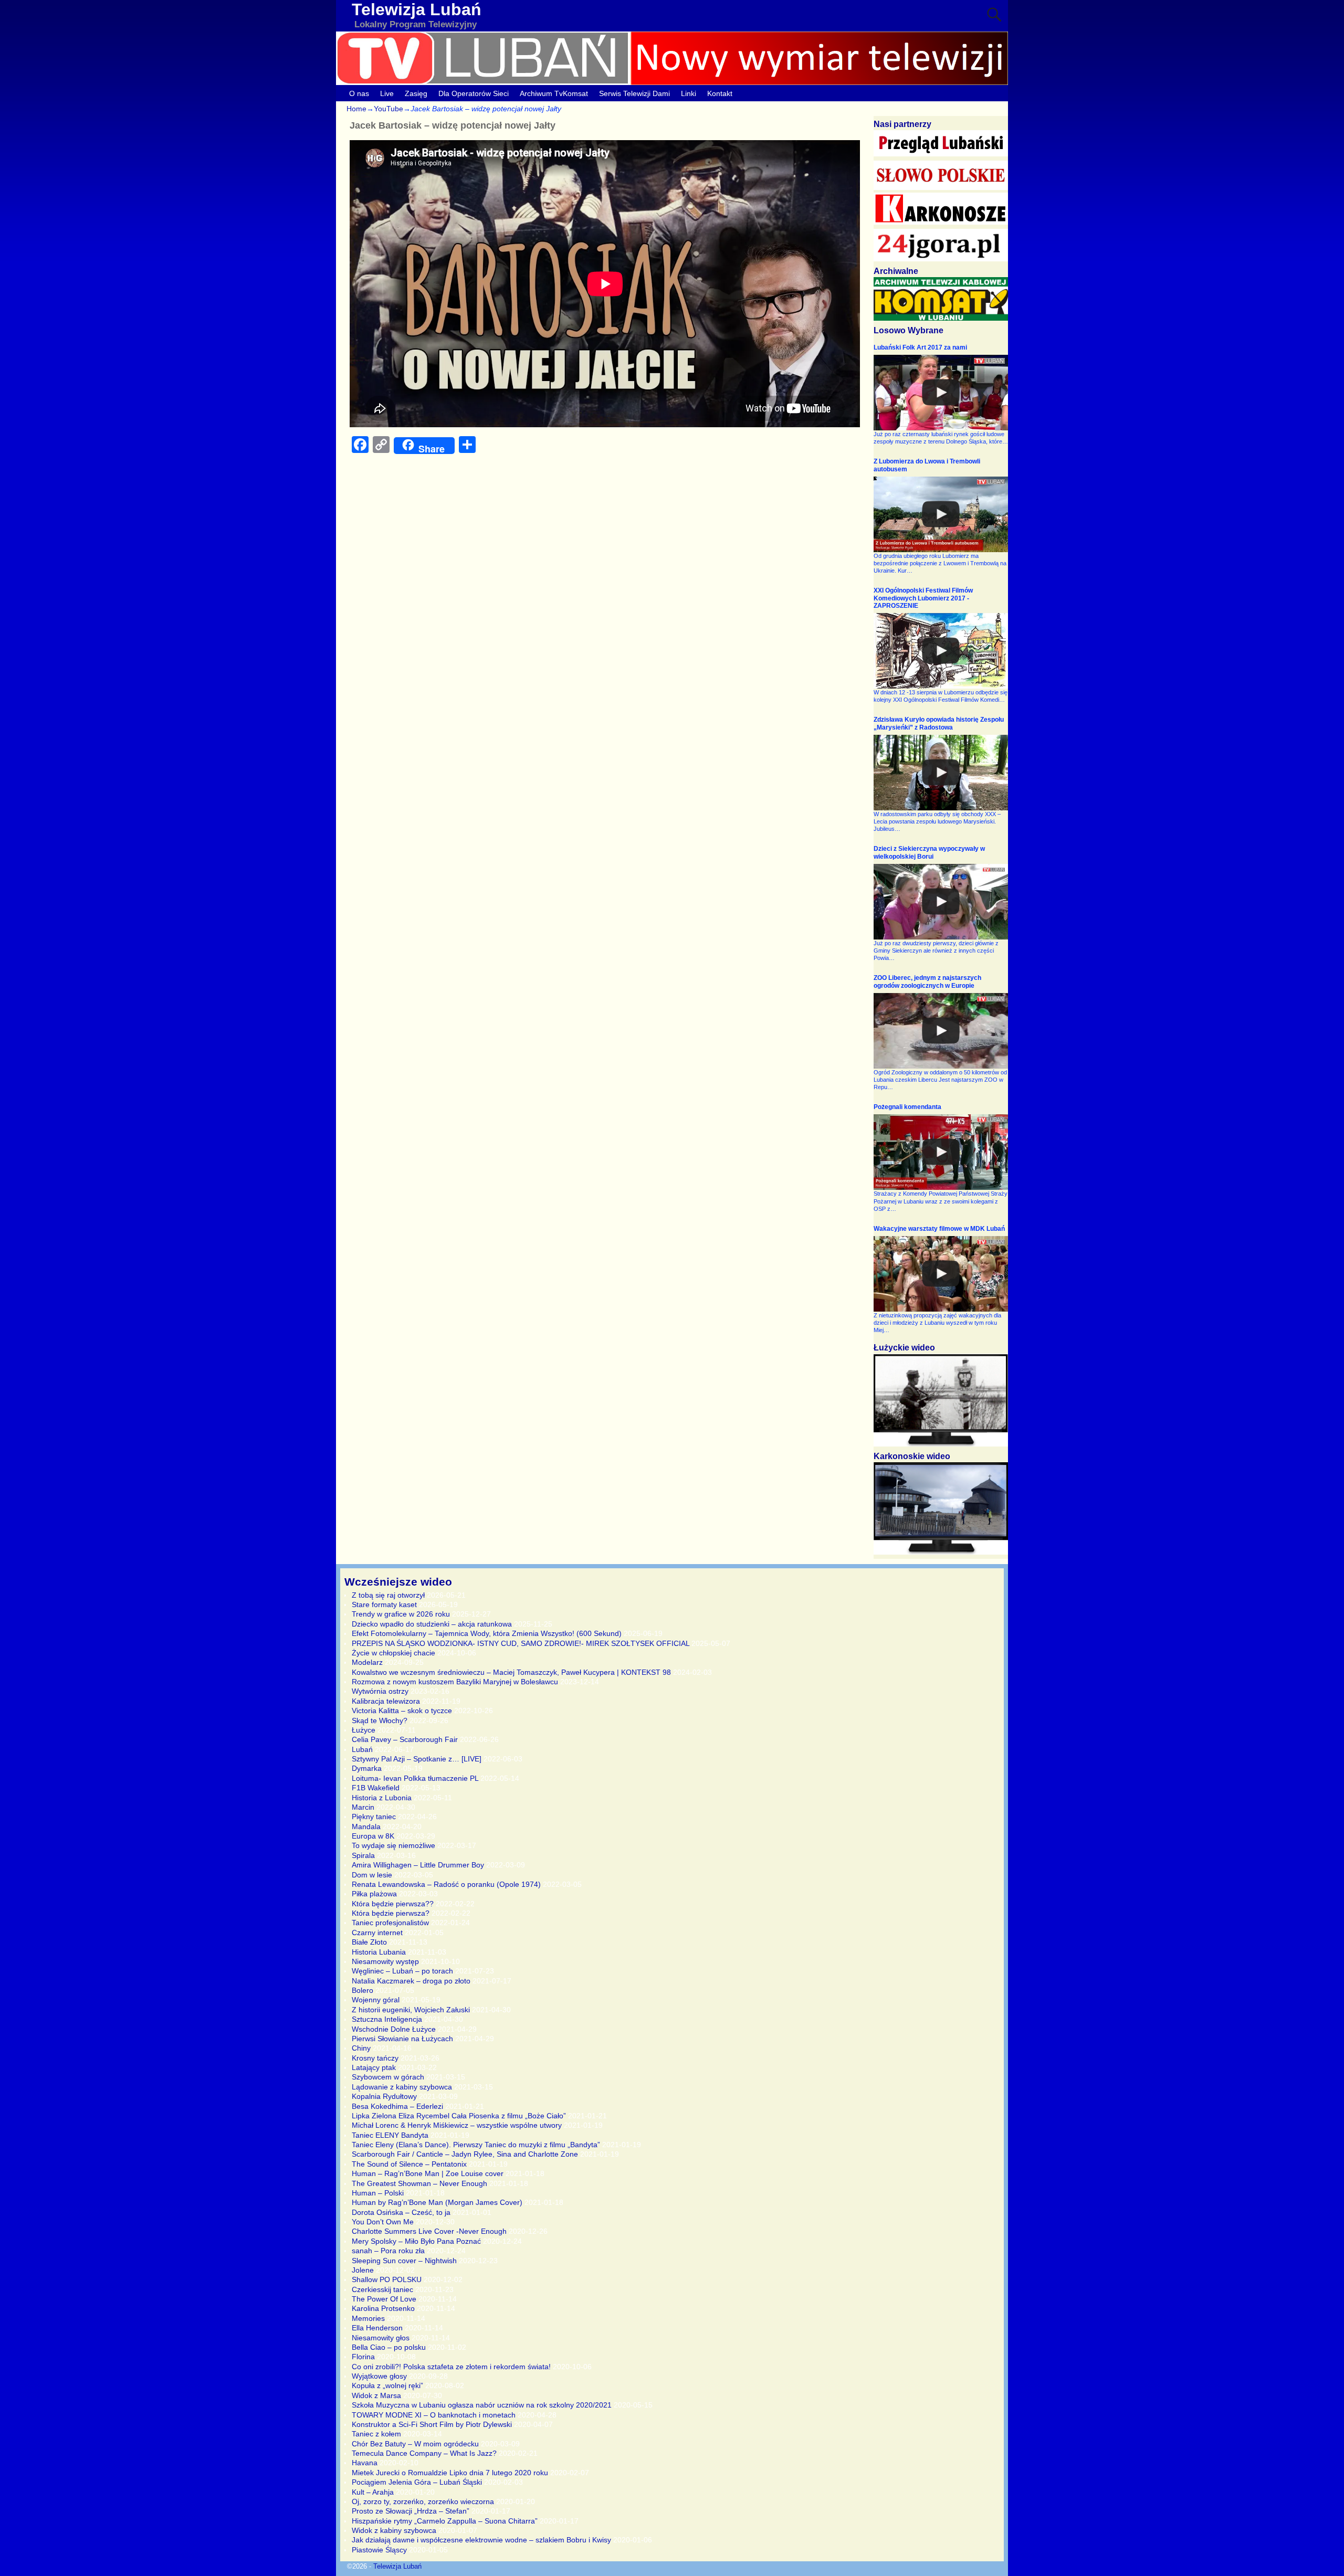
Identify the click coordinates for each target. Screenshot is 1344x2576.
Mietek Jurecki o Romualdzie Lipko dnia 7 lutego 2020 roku (450, 2473)
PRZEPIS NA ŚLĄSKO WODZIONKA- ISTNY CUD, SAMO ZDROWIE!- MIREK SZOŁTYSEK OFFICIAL (521, 1643)
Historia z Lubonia (382, 1798)
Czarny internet (377, 1933)
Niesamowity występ (385, 1961)
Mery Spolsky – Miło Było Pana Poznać (416, 2241)
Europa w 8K (373, 1836)
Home (356, 109)
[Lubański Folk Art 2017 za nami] (941, 393)
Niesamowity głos (381, 2338)
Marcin (363, 1807)
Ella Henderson (377, 2328)
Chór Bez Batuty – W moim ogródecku (415, 2444)
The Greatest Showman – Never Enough (419, 2183)
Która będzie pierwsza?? (393, 1904)
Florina (363, 2357)
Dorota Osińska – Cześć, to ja (401, 2212)
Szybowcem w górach (388, 2077)
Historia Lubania (379, 1952)
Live (387, 93)
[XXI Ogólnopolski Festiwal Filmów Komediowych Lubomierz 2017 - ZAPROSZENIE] (941, 651)
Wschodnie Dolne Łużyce (394, 2029)
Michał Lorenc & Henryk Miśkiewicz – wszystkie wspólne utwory (457, 2125)
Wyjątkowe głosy (379, 2376)
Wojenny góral (376, 2000)
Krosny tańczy (375, 2058)
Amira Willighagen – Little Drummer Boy (418, 1865)
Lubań (362, 1749)
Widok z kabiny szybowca (394, 2530)
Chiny (361, 2048)
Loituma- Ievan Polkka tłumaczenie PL (415, 1778)
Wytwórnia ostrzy (380, 1691)
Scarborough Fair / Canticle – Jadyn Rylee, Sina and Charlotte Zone (465, 2154)
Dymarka (367, 1768)
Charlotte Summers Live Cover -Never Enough (429, 2231)
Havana (365, 2463)
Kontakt (720, 93)
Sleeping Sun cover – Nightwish (404, 2261)
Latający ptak (374, 2067)
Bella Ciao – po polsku (389, 2347)
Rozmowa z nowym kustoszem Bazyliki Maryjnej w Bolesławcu (455, 1682)
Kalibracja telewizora (386, 1701)
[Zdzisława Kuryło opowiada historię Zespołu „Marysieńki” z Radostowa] (941, 773)
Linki (689, 93)
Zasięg (416, 93)
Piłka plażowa (374, 1894)
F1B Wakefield (376, 1788)
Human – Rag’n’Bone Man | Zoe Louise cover (428, 2173)
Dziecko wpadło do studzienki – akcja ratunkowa (432, 1624)
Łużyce (364, 1730)
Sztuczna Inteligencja (387, 2019)
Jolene (363, 2270)
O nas (359, 93)
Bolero (363, 1990)
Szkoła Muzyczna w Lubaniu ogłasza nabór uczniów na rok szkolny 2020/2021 (482, 2405)
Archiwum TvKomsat (554, 93)
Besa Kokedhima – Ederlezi (397, 2106)
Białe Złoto (369, 1942)
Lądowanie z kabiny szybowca (402, 2087)
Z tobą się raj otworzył (388, 1595)
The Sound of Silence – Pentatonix (409, 2164)
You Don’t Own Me (383, 2222)
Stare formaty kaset (384, 1604)
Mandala (366, 1827)
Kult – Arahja (373, 2492)
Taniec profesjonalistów (390, 1923)
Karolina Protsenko (383, 2308)
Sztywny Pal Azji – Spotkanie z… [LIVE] (417, 1759)
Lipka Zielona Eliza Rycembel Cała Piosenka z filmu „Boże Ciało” (459, 2116)
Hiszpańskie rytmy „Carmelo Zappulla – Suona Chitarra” (445, 2521)
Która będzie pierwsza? (391, 1913)
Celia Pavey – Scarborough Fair (405, 1739)
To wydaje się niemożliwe (393, 1845)
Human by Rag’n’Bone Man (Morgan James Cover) (437, 2202)
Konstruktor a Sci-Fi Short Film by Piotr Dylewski (432, 2424)
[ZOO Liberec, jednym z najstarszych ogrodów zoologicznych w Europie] (941, 1031)
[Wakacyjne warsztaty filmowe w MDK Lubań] (941, 1274)
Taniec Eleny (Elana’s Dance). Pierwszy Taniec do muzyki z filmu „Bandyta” (476, 2145)
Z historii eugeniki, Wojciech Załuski (411, 2010)
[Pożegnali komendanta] (941, 1152)
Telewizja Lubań (417, 9)
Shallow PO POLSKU (387, 2279)
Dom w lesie (372, 1875)
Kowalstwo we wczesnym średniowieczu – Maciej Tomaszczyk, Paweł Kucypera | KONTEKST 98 (511, 1672)
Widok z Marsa (376, 2395)
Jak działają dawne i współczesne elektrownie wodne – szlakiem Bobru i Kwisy (481, 2540)
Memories (368, 2318)
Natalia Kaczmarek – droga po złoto (411, 1981)
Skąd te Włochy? (380, 1720)
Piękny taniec (374, 1817)
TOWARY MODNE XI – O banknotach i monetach (434, 2415)
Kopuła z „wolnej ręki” (387, 2385)
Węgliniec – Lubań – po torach (402, 1971)
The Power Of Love (384, 2299)
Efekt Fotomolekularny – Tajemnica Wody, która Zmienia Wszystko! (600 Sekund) (487, 1633)
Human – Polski (378, 2193)
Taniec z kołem (376, 2434)
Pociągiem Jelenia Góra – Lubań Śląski (417, 2482)
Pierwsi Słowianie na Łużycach (402, 2039)
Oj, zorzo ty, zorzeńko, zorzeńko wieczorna (423, 2501)
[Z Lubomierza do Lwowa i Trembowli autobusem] (941, 514)
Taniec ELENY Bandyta (390, 2135)
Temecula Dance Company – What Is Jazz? (424, 2453)
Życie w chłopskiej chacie (393, 1653)
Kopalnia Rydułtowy (384, 2096)
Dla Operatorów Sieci (474, 93)
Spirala (363, 1855)
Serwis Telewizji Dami (634, 93)
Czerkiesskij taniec (382, 2289)
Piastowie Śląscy (379, 2550)
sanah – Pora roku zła (388, 2251)
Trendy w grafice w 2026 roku (401, 1614)
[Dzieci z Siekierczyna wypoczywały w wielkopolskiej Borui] (941, 902)
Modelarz (367, 1662)
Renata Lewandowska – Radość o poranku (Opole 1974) (446, 1884)
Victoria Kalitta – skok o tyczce (402, 1711)
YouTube (388, 109)
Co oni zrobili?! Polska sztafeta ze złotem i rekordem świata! (451, 2367)
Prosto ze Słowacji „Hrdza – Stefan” (411, 2511)
